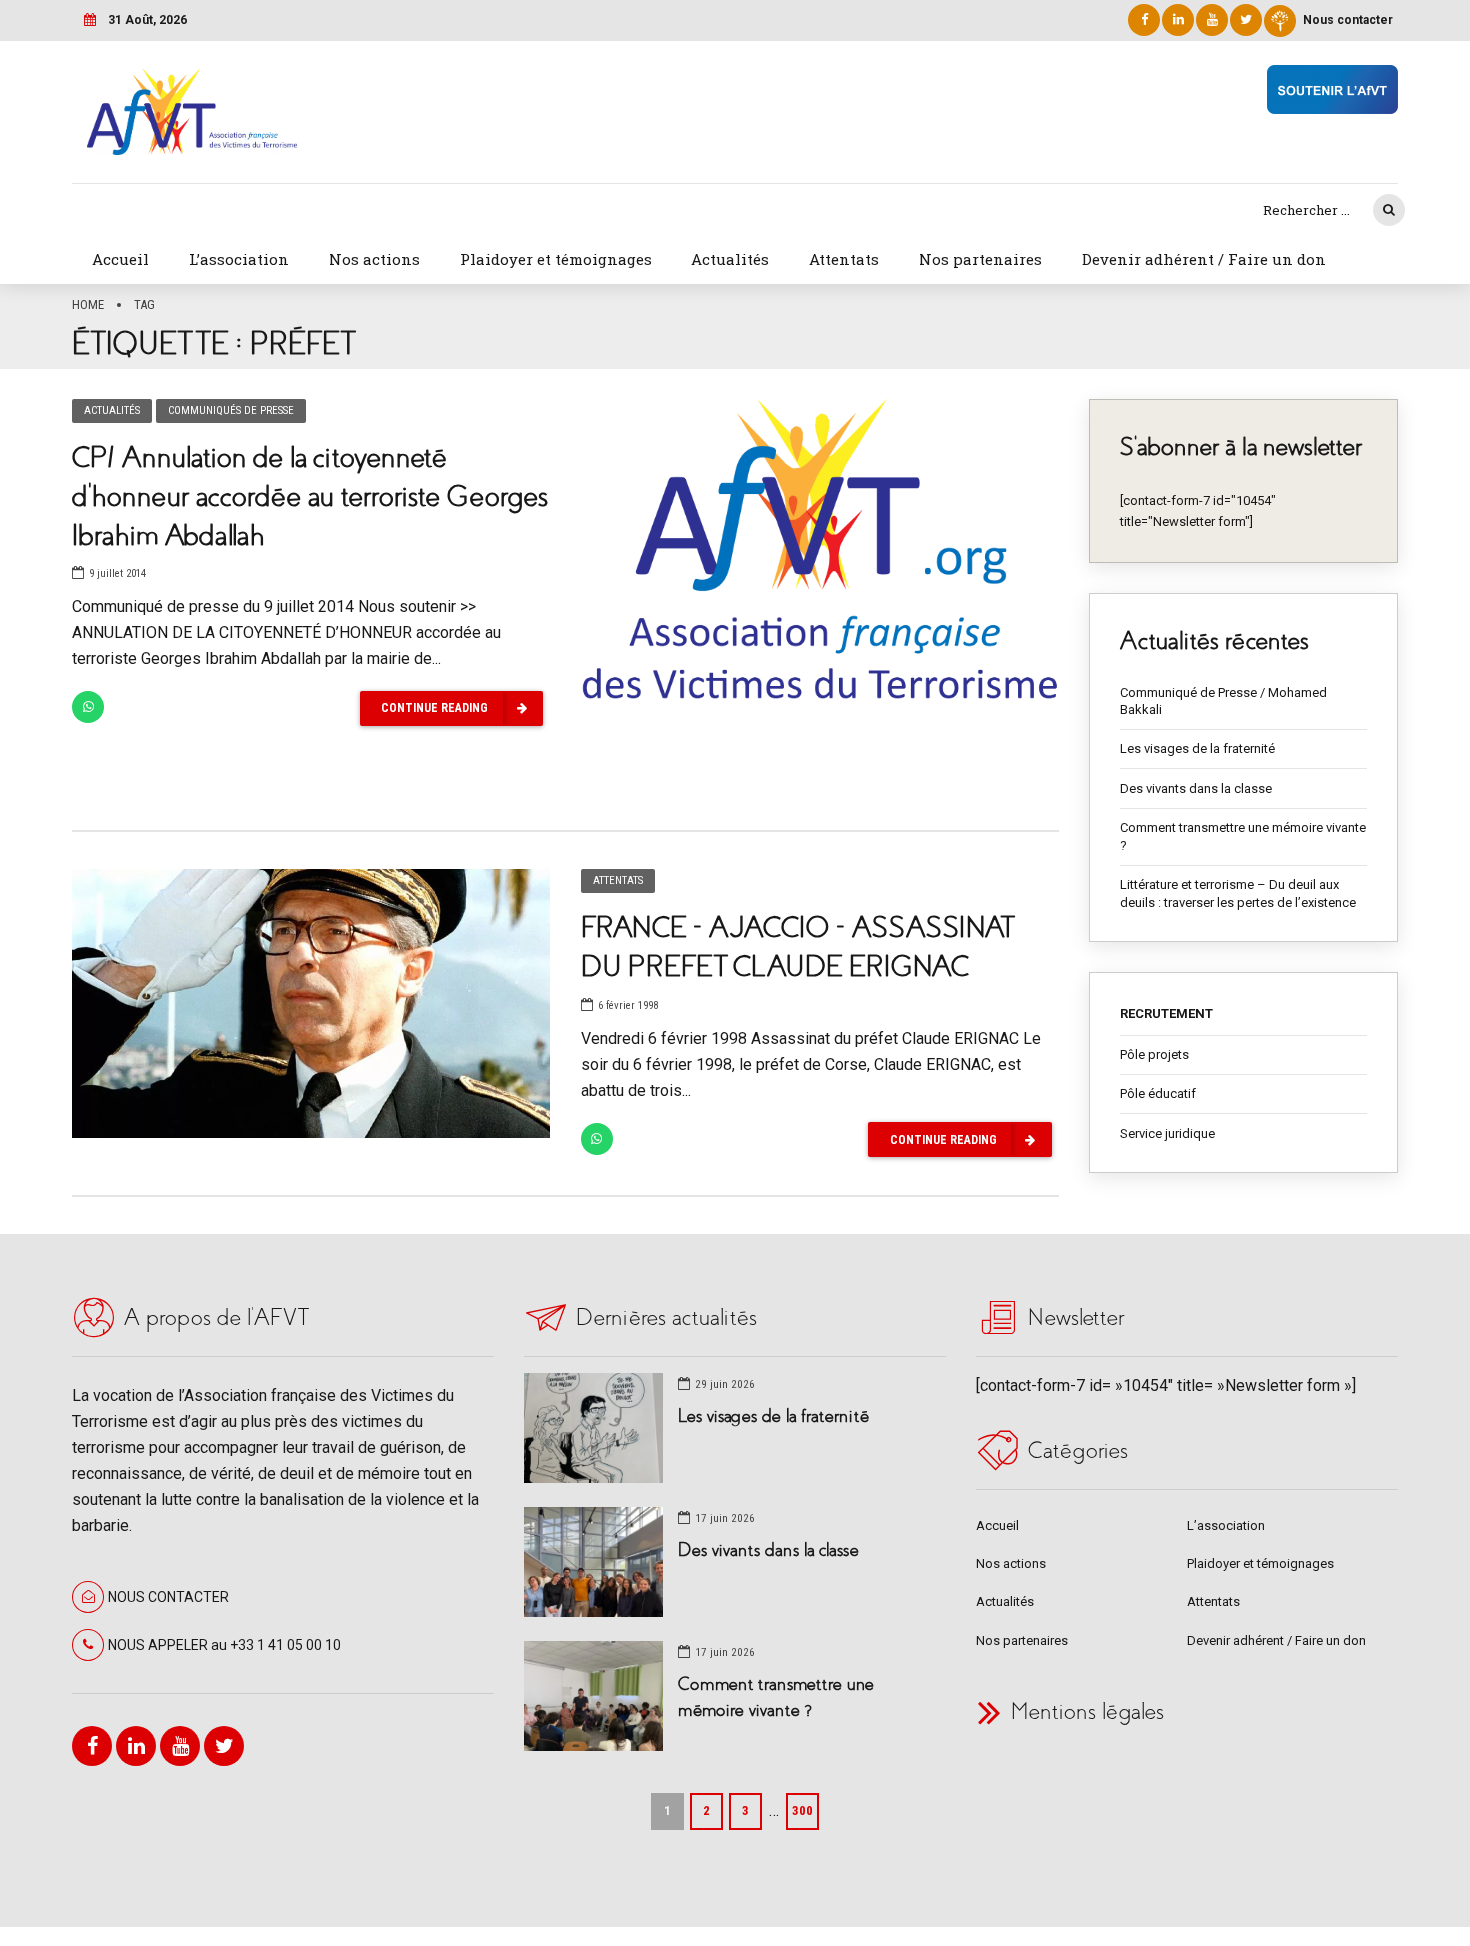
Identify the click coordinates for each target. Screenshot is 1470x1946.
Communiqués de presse (231, 410)
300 (802, 1810)
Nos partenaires (980, 259)
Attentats (844, 259)
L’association (239, 259)
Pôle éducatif (1158, 1093)
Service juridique (1167, 1133)
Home (88, 304)
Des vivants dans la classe (1196, 788)
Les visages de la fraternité (1197, 748)
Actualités (730, 259)
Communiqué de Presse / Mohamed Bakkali (1223, 701)
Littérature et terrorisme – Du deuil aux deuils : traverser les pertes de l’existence (1238, 893)
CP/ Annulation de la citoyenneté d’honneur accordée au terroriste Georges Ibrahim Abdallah (310, 496)
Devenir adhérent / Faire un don (1204, 259)
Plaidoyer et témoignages (556, 259)
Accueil (120, 259)
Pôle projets (1154, 1054)
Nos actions (374, 259)
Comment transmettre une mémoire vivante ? (1243, 836)
